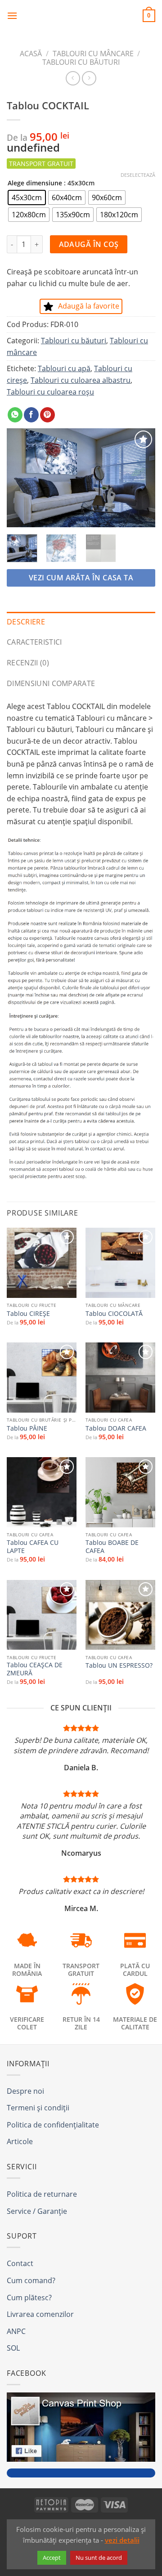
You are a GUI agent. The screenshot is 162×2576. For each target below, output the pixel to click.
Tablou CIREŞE (28, 1314)
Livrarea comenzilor (40, 2314)
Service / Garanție (37, 2211)
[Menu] (12, 16)
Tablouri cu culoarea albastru (81, 380)
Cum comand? (31, 2280)
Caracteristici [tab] (34, 642)
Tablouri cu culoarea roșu (50, 392)
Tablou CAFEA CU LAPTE (33, 1546)
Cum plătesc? (29, 2298)
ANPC (16, 2331)
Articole (20, 2141)
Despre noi (25, 2091)
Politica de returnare (42, 2194)
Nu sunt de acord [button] (99, 2558)
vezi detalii (122, 2540)
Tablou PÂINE (27, 1428)
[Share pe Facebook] (31, 415)
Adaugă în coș (89, 244)
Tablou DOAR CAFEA (116, 1428)
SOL (13, 2348)
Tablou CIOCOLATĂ (114, 1314)
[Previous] (21, 478)
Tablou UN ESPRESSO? (119, 1665)
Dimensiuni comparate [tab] (51, 683)
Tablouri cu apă (64, 368)
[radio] (27, 197)
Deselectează (138, 175)
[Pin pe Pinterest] (47, 415)
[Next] (141, 478)
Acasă (31, 54)
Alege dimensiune (35, 183)
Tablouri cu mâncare (93, 54)
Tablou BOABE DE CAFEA (112, 1546)
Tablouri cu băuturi (81, 62)
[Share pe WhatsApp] (15, 415)
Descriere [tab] (26, 622)
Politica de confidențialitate (53, 2125)
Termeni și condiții (38, 2108)
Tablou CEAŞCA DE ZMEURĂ (35, 1669)
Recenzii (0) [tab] (28, 663)
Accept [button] (52, 2558)
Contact (20, 2263)
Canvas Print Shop (81, 16)
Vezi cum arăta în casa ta (81, 578)
